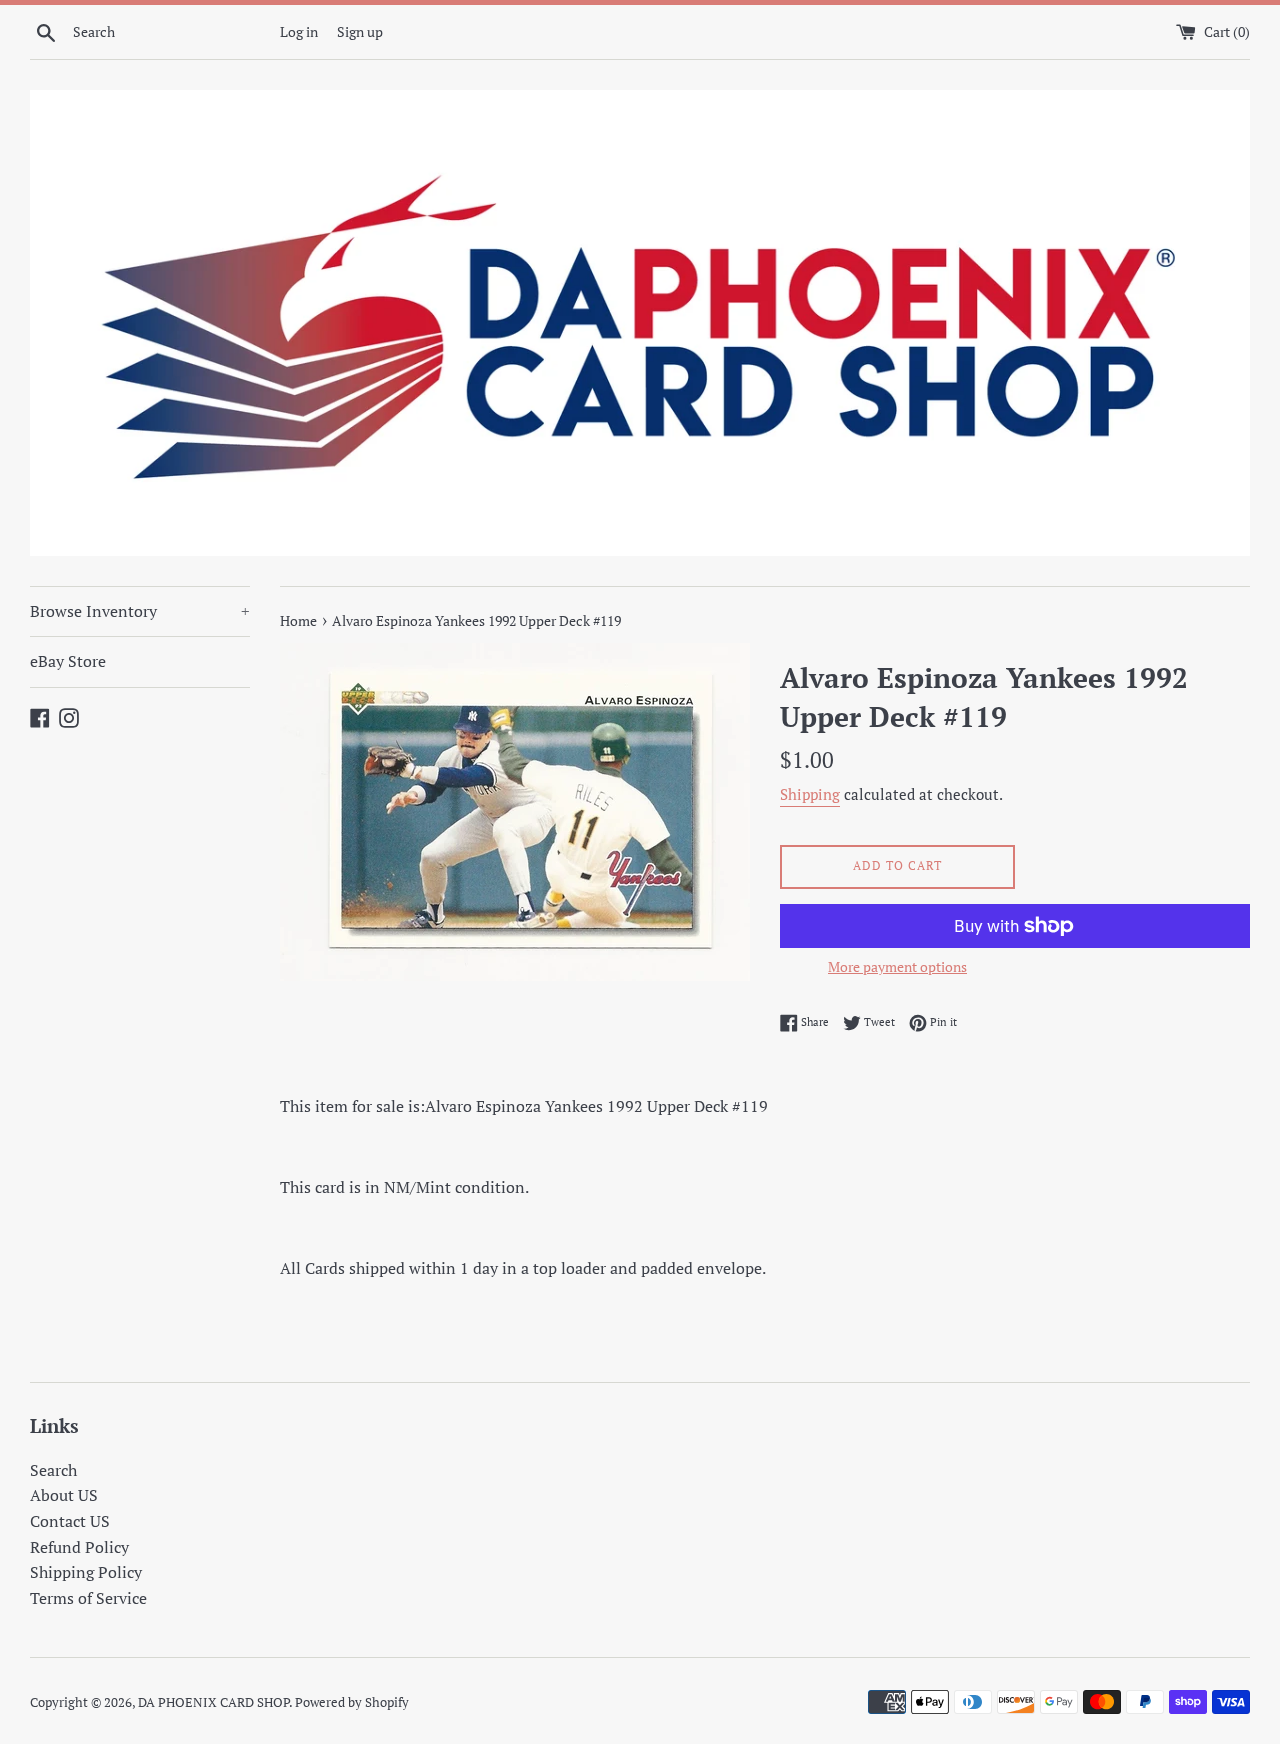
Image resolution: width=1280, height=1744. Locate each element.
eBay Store (68, 661)
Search (53, 1470)
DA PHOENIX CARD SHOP (213, 1702)
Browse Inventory (140, 611)
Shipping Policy (86, 1572)
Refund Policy (79, 1547)
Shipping (810, 794)
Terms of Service (88, 1598)
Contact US (70, 1521)
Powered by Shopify (352, 1702)
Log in (299, 31)
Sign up (360, 31)
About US (64, 1495)
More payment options (897, 966)
